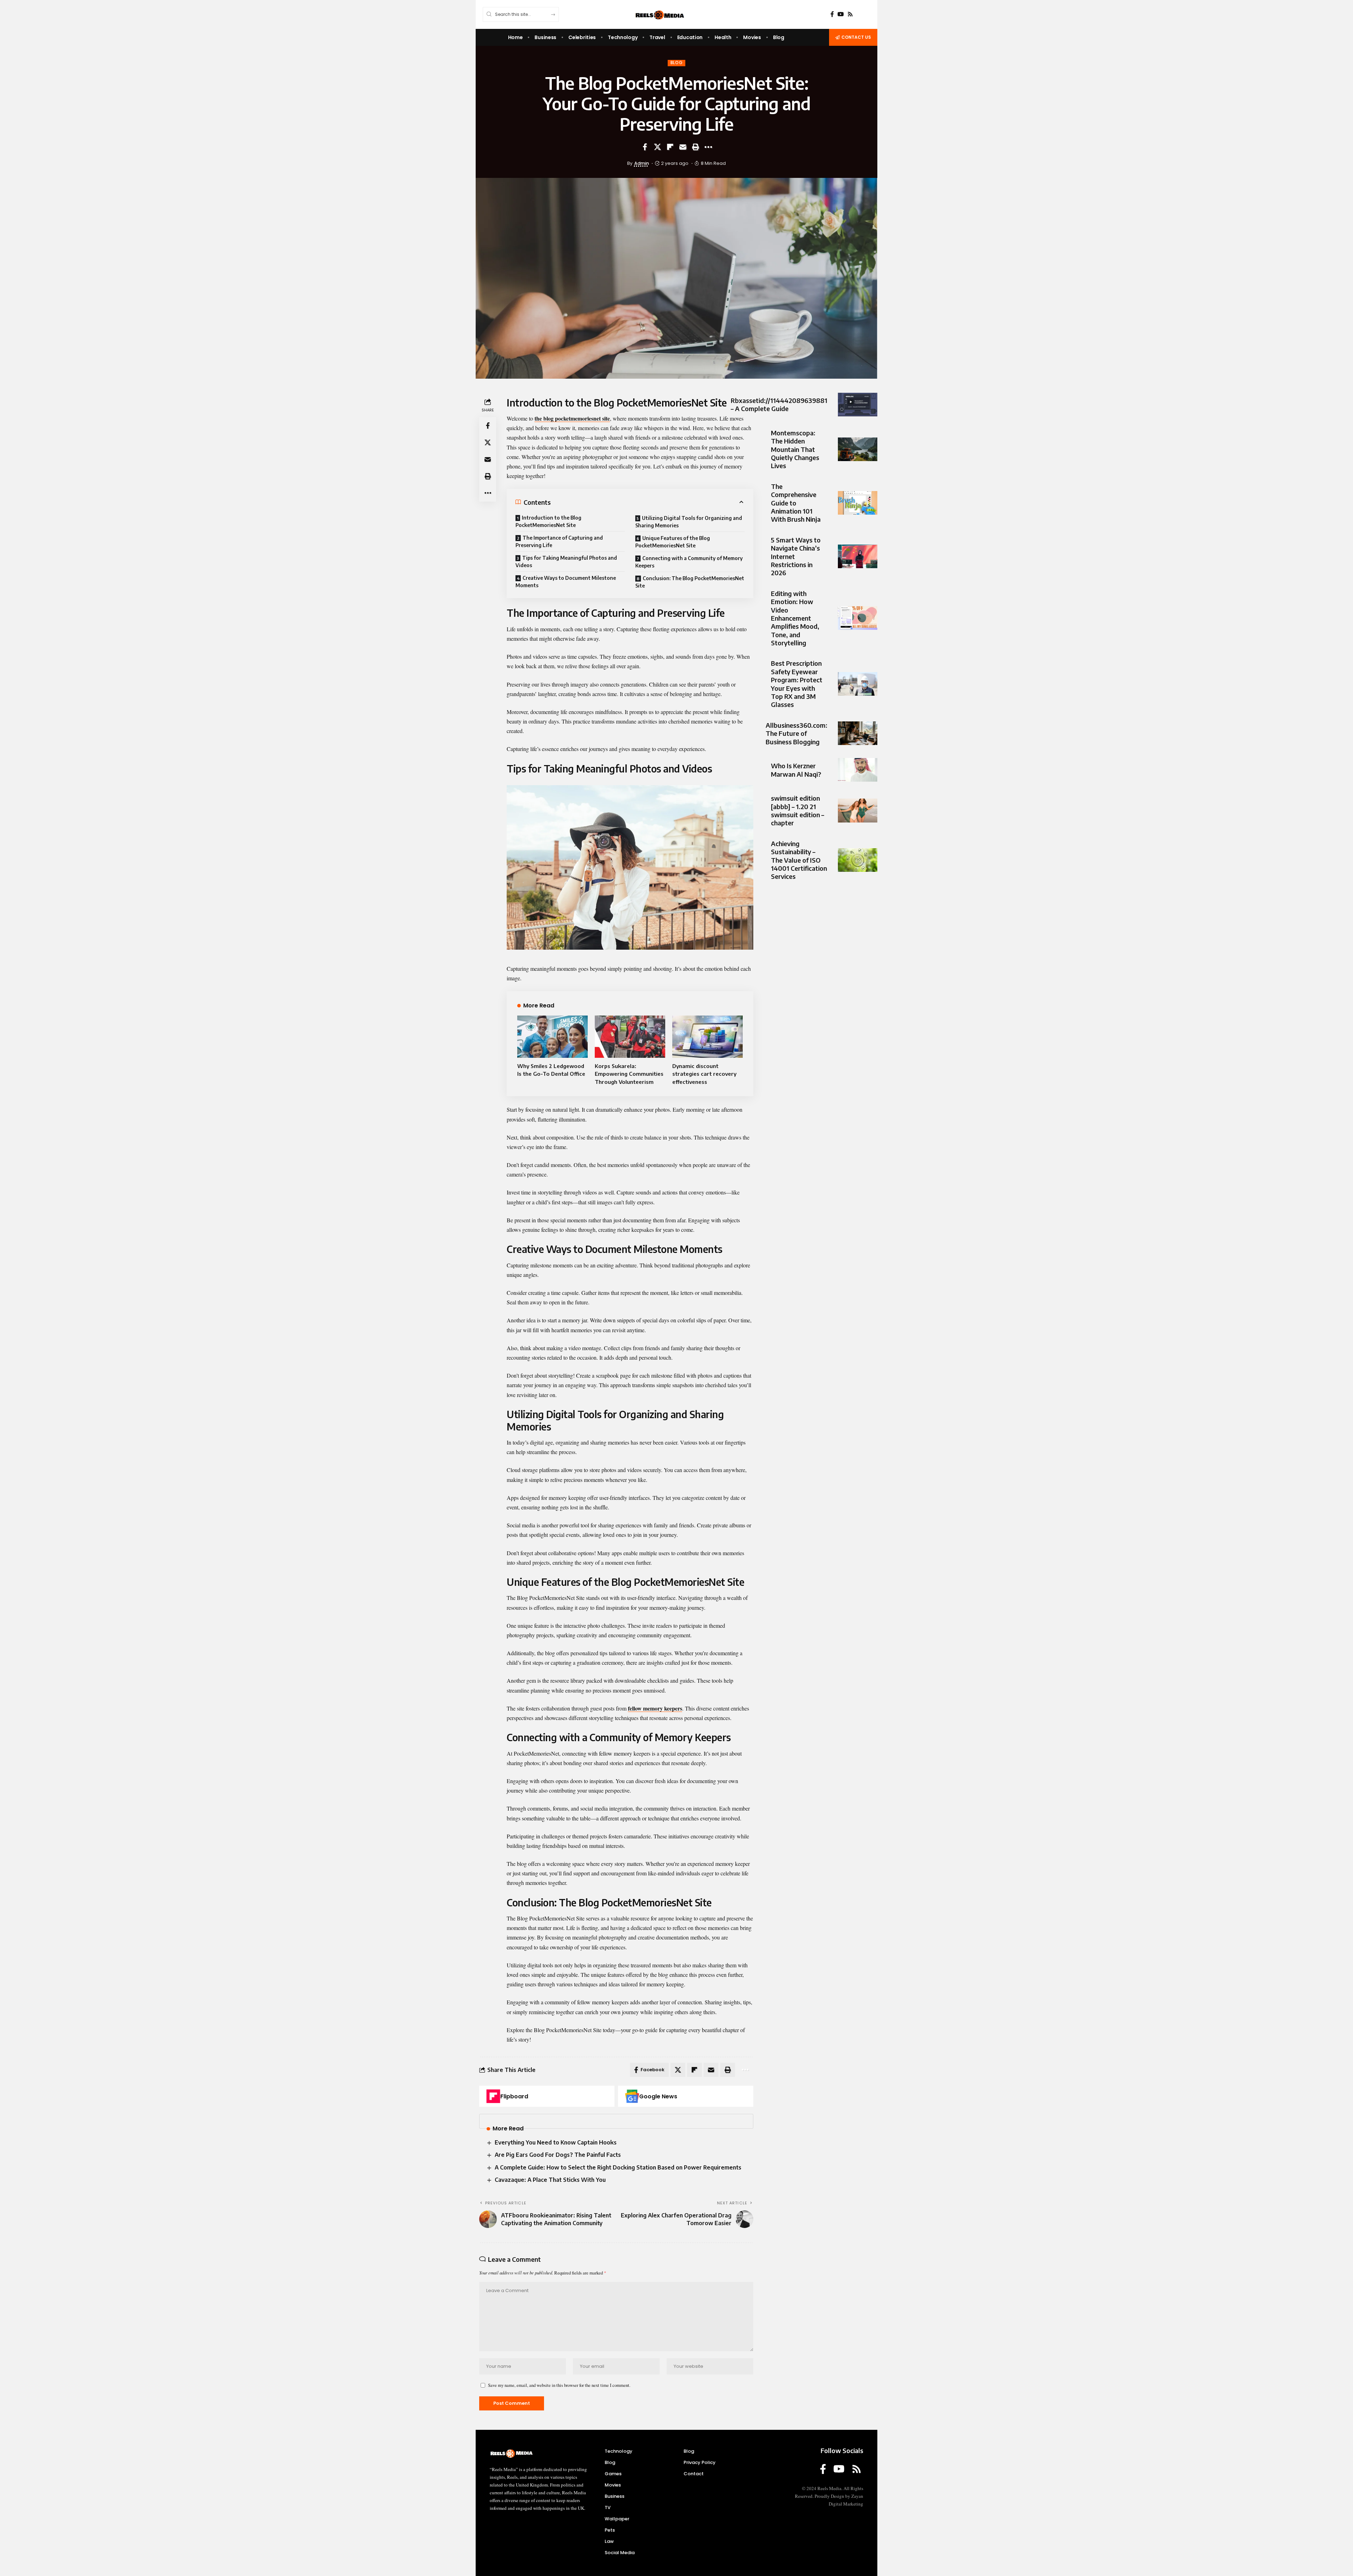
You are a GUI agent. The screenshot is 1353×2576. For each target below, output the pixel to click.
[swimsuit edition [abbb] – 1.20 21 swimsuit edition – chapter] (858, 810)
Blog (677, 63)
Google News (658, 2096)
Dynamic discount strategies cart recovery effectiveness (704, 1074)
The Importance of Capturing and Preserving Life (559, 541)
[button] (696, 147)
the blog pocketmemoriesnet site (572, 418)
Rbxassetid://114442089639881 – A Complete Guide (779, 404)
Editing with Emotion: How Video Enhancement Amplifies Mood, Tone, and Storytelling (795, 618)
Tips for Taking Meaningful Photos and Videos (566, 561)
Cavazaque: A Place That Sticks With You (550, 2180)
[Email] (683, 147)
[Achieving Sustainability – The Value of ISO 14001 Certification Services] (858, 860)
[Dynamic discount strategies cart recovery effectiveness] (708, 1037)
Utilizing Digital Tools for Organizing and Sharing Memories (689, 522)
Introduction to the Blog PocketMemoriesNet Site (548, 521)
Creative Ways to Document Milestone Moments (566, 582)
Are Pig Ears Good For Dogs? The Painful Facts (558, 2155)
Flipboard (514, 2096)
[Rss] (850, 14)
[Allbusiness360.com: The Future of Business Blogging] (858, 733)
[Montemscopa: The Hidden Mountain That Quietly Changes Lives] (858, 449)
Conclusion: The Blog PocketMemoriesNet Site (690, 582)
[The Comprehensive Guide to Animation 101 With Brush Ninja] (858, 503)
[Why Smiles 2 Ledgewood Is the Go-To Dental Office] (552, 1037)
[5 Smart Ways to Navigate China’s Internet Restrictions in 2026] (858, 556)
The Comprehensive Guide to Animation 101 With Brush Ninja (796, 503)
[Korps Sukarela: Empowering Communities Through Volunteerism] (630, 1037)
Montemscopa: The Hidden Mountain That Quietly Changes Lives (795, 449)
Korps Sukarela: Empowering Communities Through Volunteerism (629, 1074)
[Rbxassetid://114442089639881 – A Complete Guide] (858, 405)
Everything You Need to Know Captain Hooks (556, 2142)
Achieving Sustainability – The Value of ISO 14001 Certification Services (799, 860)
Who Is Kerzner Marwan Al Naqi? (796, 770)
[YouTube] (841, 14)
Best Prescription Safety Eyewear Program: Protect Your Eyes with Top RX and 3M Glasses (797, 684)
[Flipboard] (493, 2096)
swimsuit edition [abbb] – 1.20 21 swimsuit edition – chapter (798, 810)
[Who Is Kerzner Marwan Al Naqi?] (858, 770)
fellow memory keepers (655, 1708)
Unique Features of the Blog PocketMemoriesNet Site (673, 542)
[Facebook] (832, 14)
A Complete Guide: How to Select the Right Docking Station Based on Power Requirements (618, 2167)
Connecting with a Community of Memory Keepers (689, 562)
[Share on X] (657, 147)
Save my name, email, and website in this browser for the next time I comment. (559, 2385)
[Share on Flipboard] (670, 147)
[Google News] (632, 2096)
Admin (642, 163)
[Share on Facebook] (645, 147)
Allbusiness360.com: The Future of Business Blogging (796, 733)
